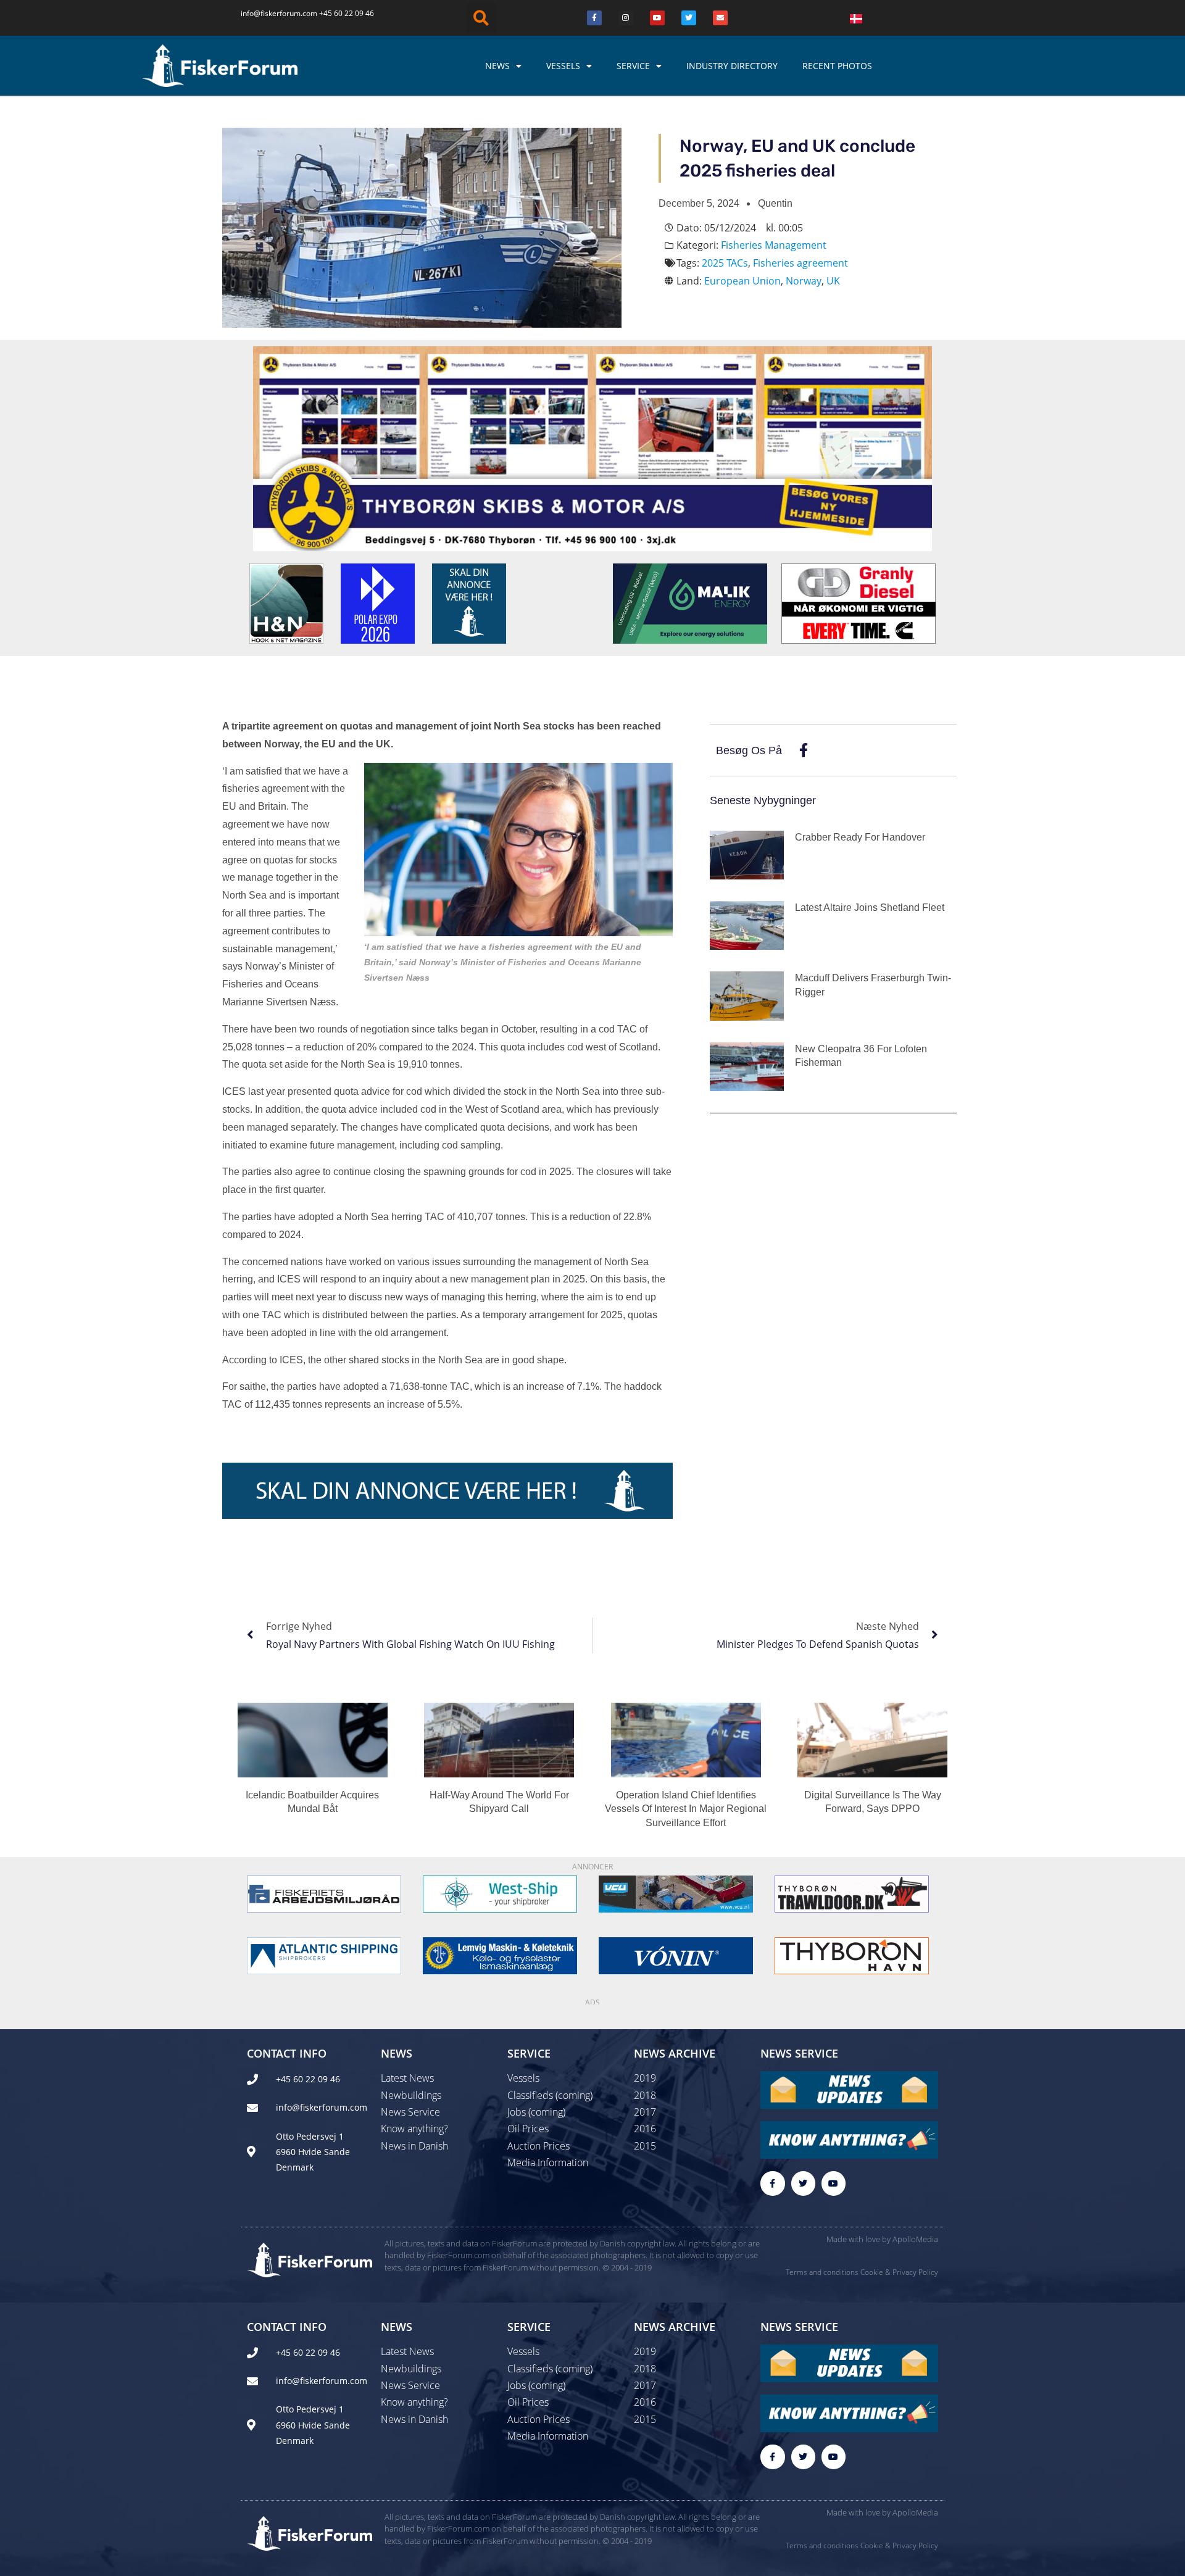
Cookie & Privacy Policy (899, 2272)
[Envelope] (720, 18)
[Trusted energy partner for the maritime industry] (690, 602)
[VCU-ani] (676, 1893)
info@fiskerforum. (272, 13)
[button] (481, 18)
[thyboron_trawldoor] (852, 1893)
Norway (804, 281)
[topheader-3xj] (592, 447)
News (497, 66)
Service (633, 66)
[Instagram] (626, 18)
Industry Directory (732, 66)
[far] (324, 1893)
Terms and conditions (822, 2272)
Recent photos (837, 66)
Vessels (563, 66)
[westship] (500, 1893)
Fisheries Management (774, 245)
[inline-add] (447, 1490)
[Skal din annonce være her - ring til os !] (469, 602)
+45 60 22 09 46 (347, 13)
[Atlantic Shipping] (324, 1955)
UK (833, 281)
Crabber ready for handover (860, 837)
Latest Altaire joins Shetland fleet (870, 908)
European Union (742, 281)
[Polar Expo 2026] (378, 602)
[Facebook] (594, 18)
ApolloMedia (915, 2239)
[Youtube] (657, 18)
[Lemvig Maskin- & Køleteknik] (500, 1955)
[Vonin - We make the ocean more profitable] (676, 1955)
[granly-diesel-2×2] (859, 602)
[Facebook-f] (772, 2183)
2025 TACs (725, 263)
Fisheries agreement (800, 263)
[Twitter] (689, 18)
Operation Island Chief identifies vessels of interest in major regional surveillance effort (686, 1809)
